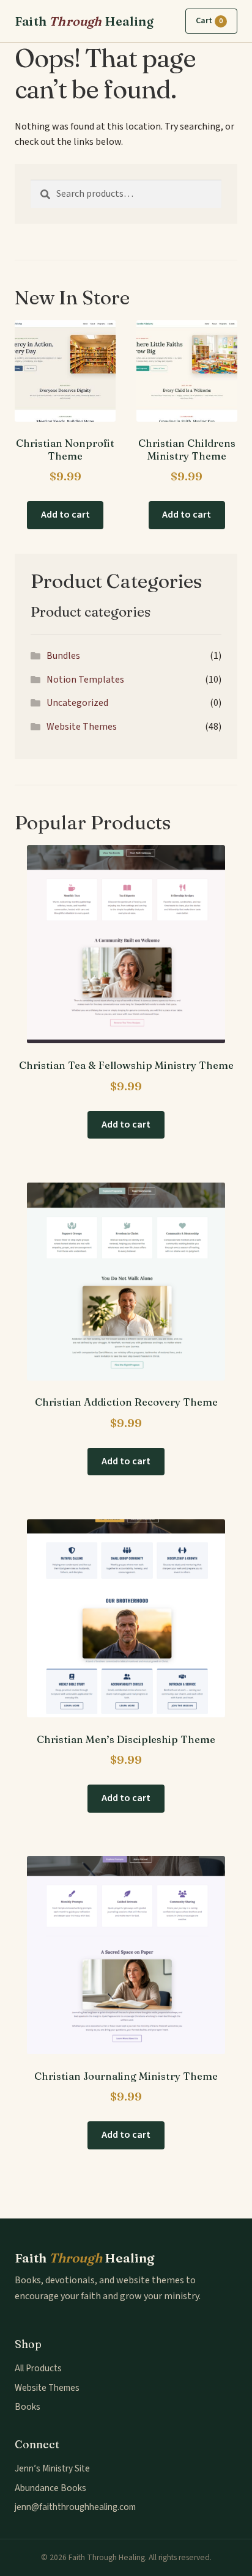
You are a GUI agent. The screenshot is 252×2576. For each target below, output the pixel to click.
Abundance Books (50, 2488)
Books (28, 2407)
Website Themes (82, 727)
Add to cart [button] (65, 515)
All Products (38, 2368)
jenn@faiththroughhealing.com (75, 2507)
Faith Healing (84, 21)
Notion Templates (85, 680)
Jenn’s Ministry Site (52, 2468)
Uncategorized (77, 703)
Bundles (63, 656)
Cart (209, 21)
